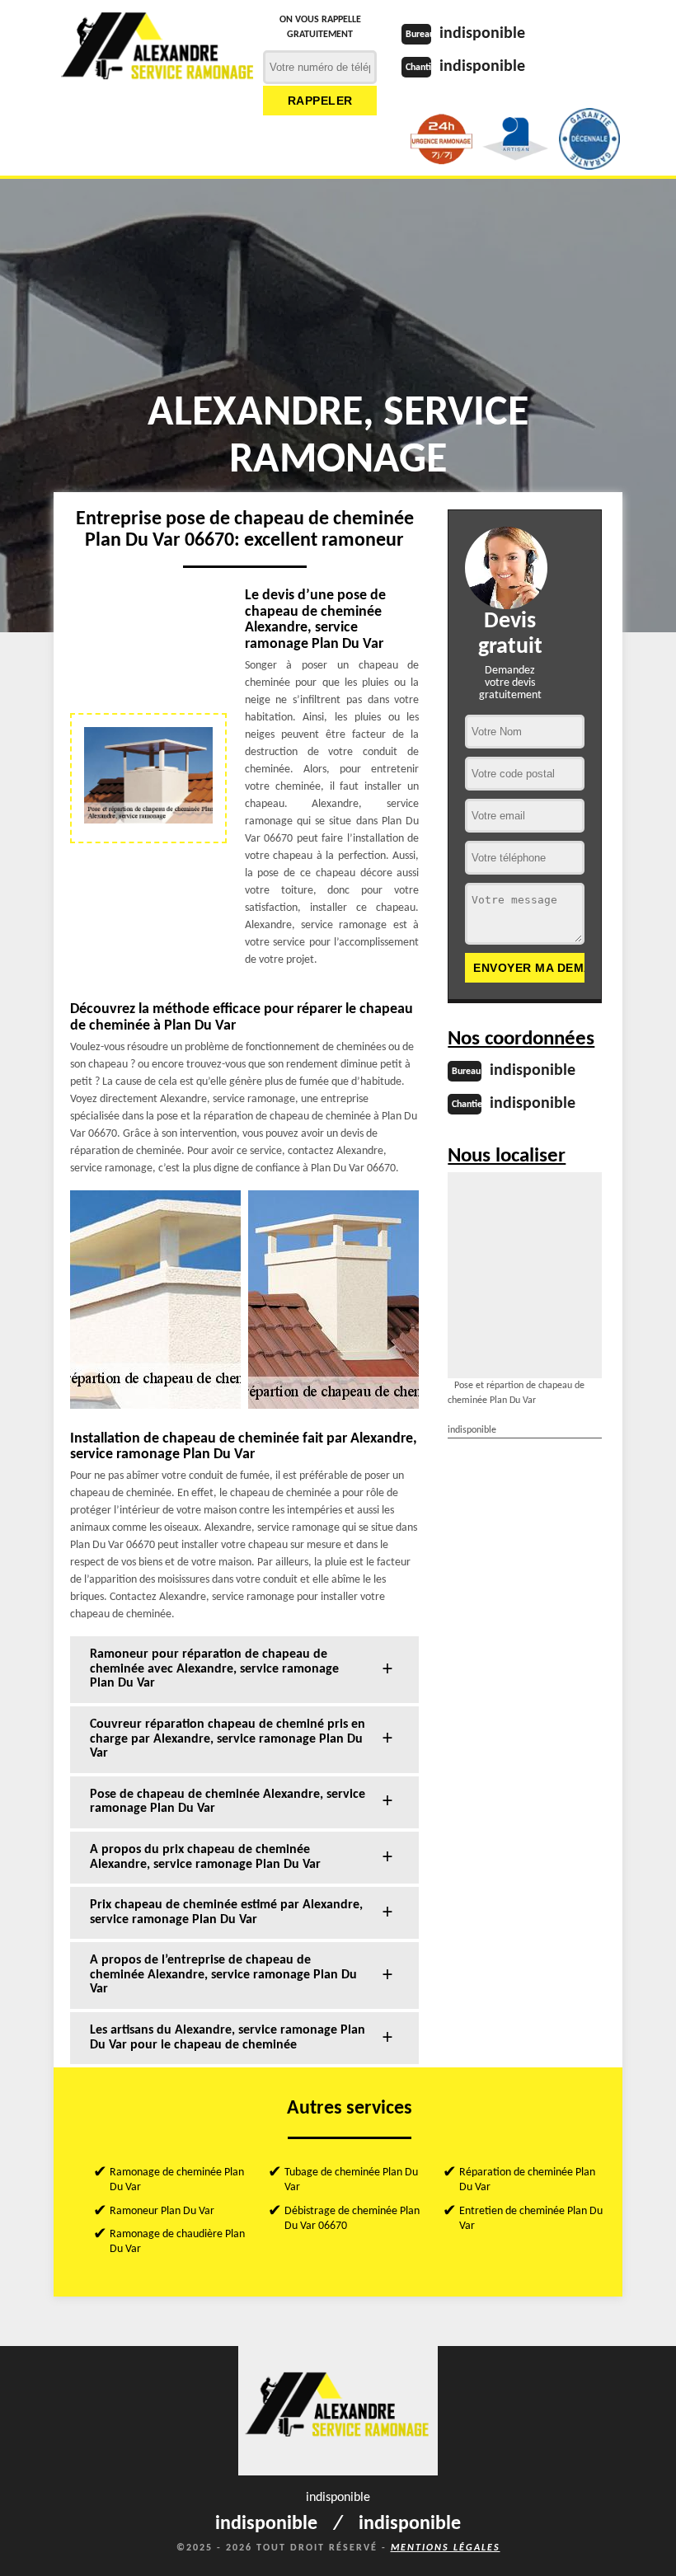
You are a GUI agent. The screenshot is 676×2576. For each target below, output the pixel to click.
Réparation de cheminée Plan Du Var (527, 2180)
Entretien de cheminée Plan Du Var (531, 2219)
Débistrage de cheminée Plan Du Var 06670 (352, 2219)
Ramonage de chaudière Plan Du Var (177, 2242)
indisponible (482, 34)
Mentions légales (446, 2548)
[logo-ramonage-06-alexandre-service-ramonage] (158, 54)
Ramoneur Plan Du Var (162, 2211)
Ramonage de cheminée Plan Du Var (177, 2180)
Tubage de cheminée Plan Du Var (351, 2180)
